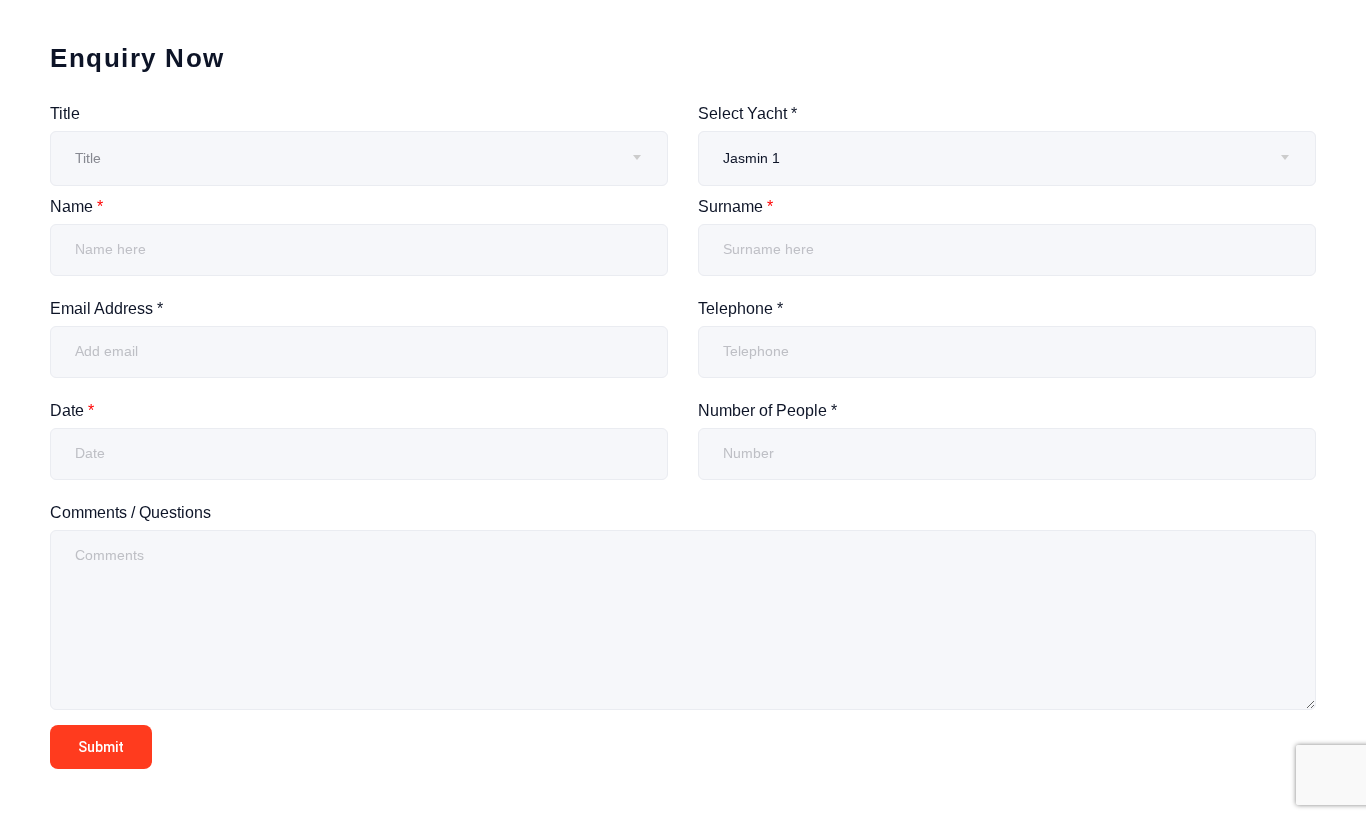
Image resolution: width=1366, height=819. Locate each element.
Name (76, 206)
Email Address (106, 308)
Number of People (767, 410)
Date (72, 410)
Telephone (740, 308)
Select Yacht (747, 113)
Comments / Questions (130, 512)
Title (65, 113)
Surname (735, 206)
